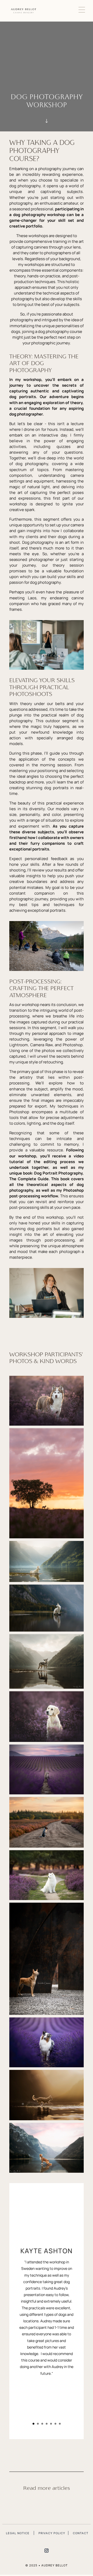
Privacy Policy (52, 2533)
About (47, 58)
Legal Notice (18, 2533)
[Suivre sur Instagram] (47, 2551)
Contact (81, 2533)
